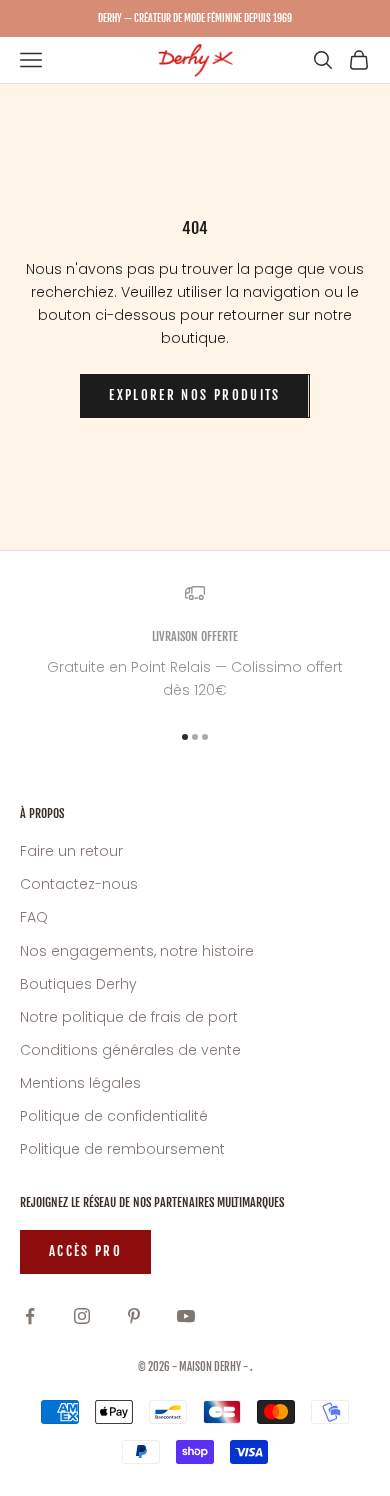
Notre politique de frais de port (129, 1017)
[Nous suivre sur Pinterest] (134, 1316)
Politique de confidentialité (114, 1116)
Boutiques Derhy (78, 984)
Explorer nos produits (194, 395)
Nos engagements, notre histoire (137, 951)
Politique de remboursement (122, 1149)
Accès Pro (85, 1251)
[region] (195, 642)
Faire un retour (71, 851)
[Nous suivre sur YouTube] (186, 1316)
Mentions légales (80, 1083)
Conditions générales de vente (130, 1050)
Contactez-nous (79, 884)
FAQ (34, 917)
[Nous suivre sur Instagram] (82, 1316)
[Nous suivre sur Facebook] (30, 1316)
